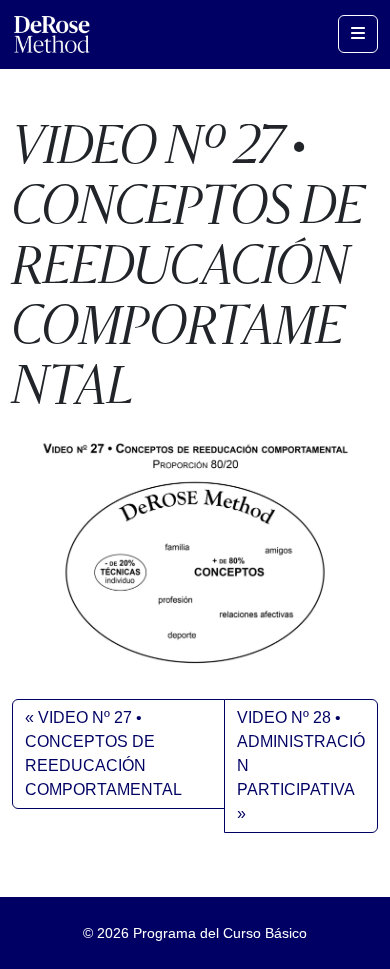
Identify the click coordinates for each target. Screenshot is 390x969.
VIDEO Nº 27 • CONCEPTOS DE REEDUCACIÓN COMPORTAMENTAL (103, 753)
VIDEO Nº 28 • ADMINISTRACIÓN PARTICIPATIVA (301, 753)
